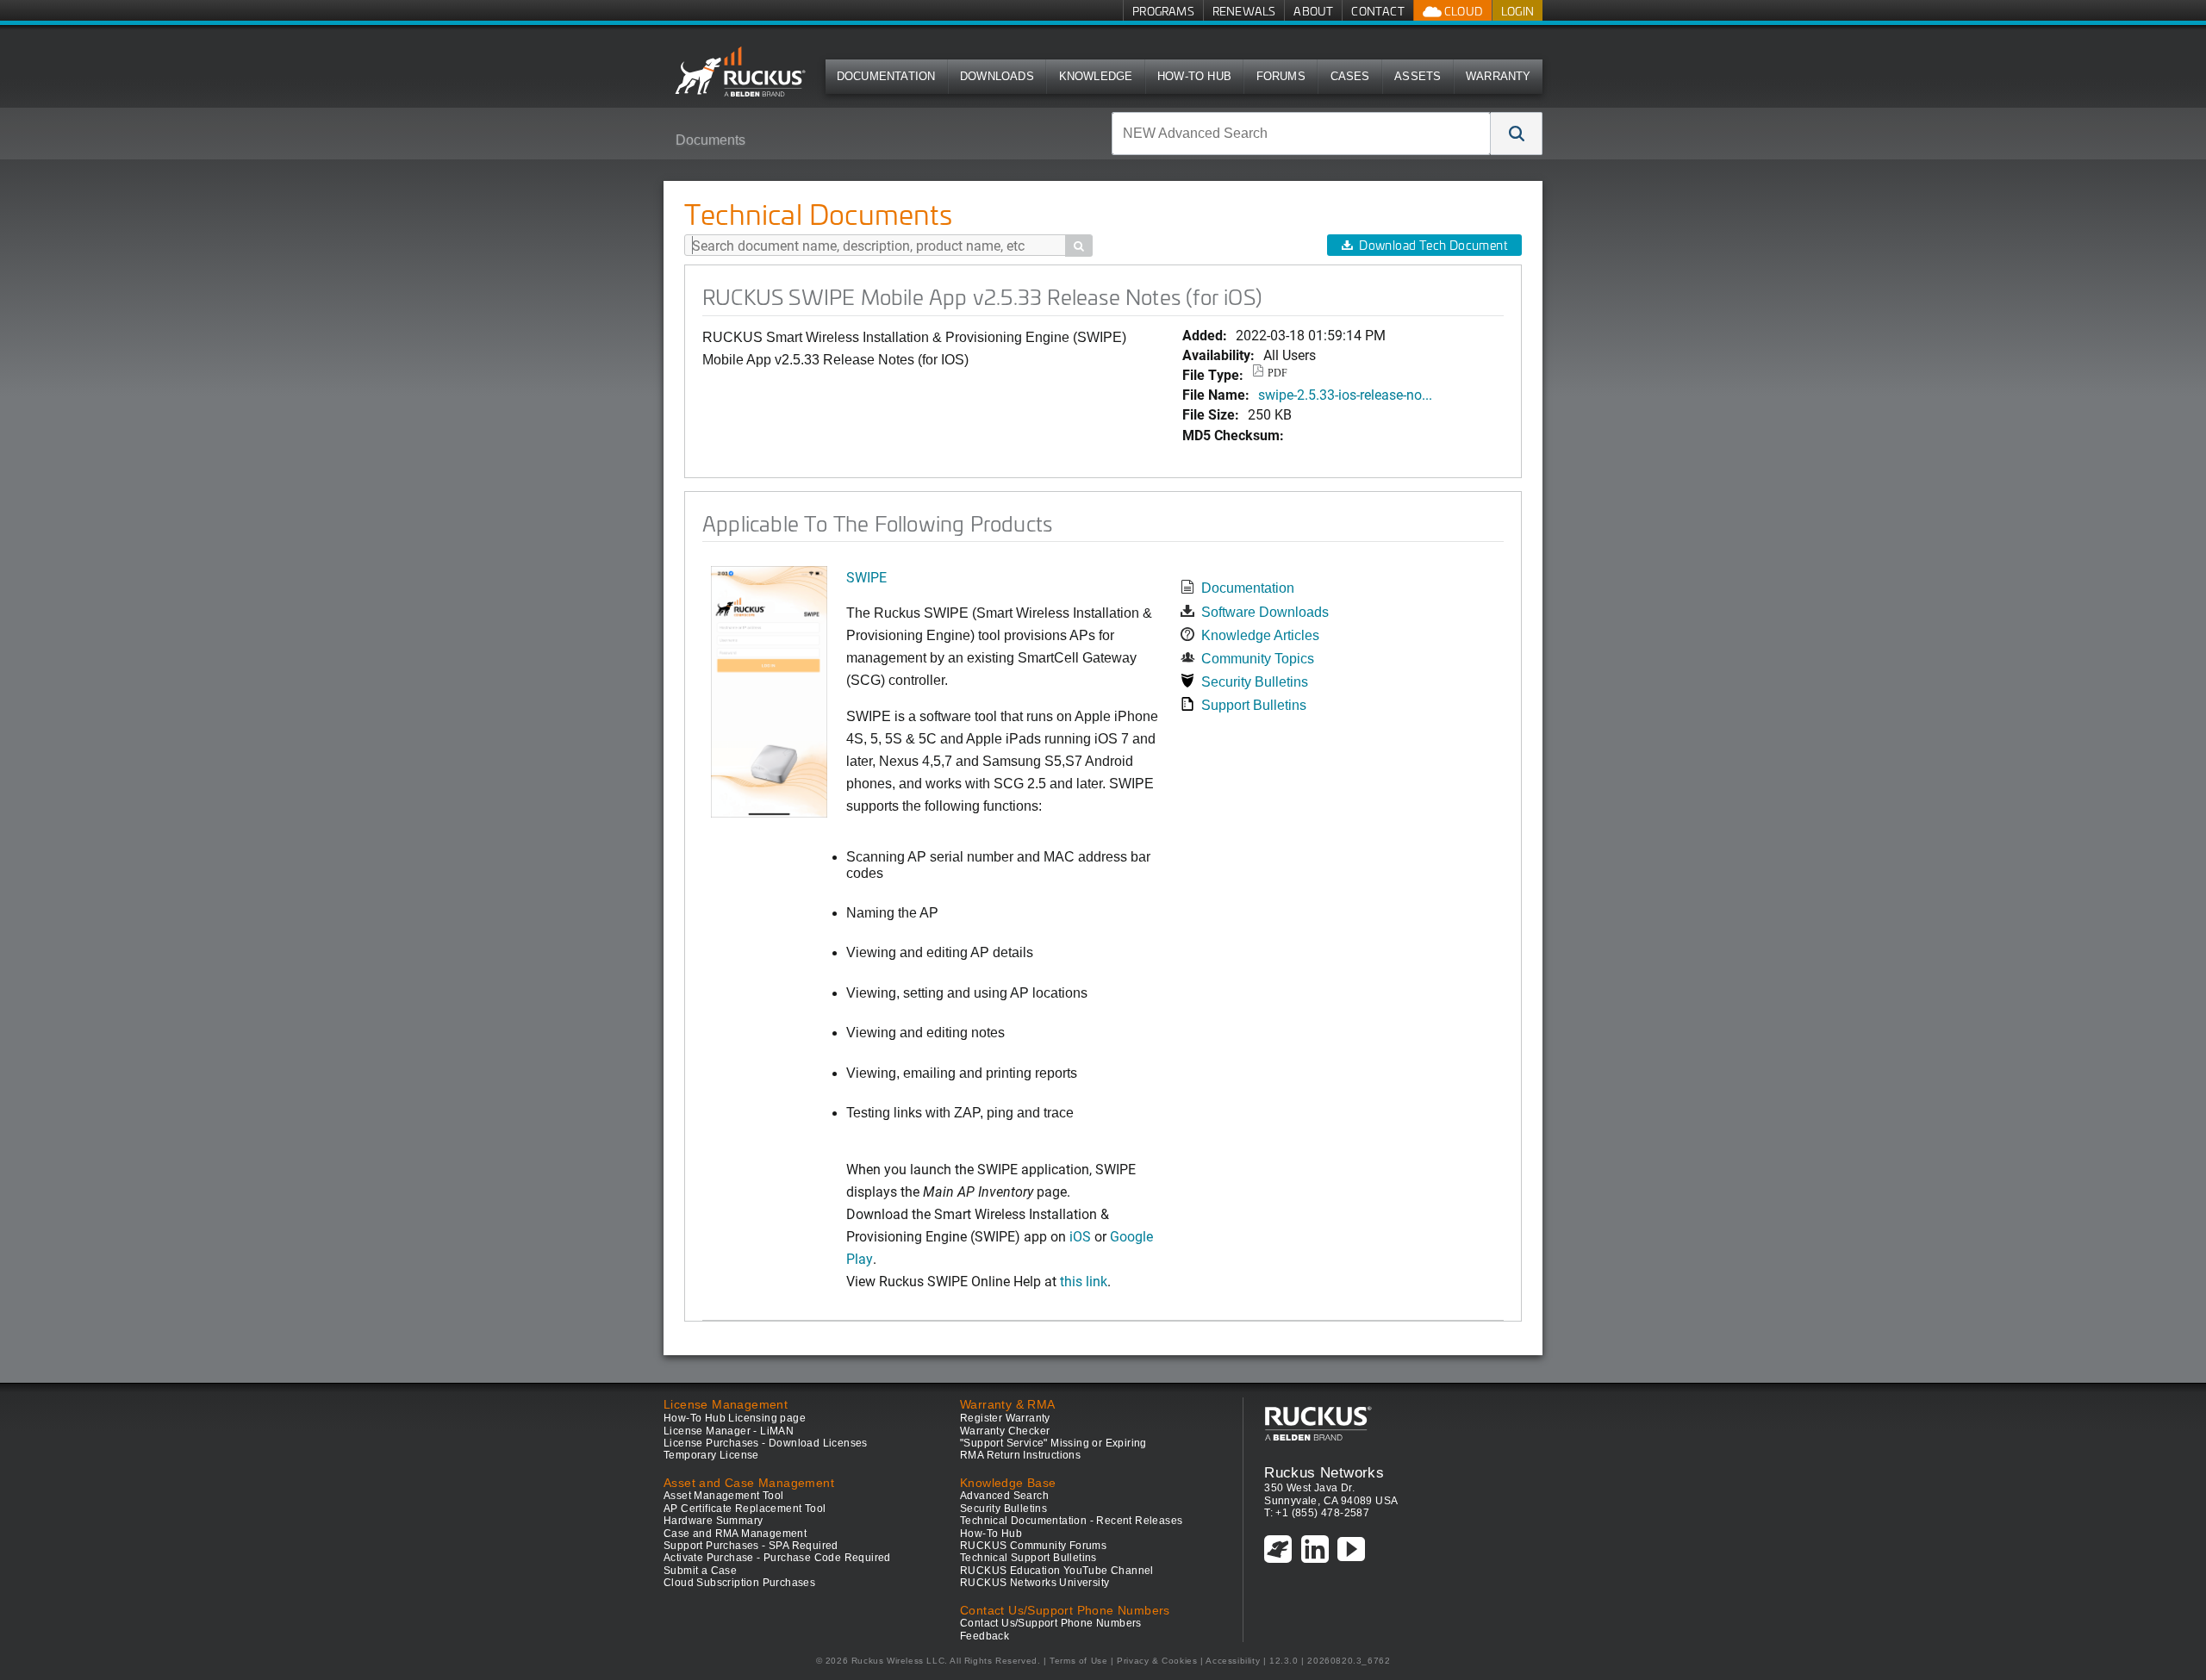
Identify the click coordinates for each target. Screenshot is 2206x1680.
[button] (1517, 134)
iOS (1078, 1236)
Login (1517, 11)
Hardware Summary (713, 1521)
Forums (1281, 76)
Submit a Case (700, 1571)
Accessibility (1233, 1661)
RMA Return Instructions (1020, 1455)
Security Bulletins (1255, 682)
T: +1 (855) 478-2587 (1317, 1513)
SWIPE (866, 577)
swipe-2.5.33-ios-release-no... (1345, 394)
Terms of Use (1078, 1661)
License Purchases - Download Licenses (766, 1443)
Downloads (997, 76)
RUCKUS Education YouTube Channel (1057, 1571)
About (1313, 11)
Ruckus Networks (1324, 1472)
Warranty (1499, 76)
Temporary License (711, 1455)
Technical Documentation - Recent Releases (1071, 1521)
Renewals (1244, 11)
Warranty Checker (1005, 1431)
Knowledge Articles (1260, 635)
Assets (1418, 76)
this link (1084, 1281)
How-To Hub (1194, 76)
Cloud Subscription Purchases (739, 1583)
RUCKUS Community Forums (1033, 1546)
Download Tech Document (1433, 245)
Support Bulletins (1254, 705)
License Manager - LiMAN (729, 1431)
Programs (1163, 11)
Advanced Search (1004, 1496)
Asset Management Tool (723, 1496)
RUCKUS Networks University (1034, 1583)
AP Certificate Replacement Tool (745, 1509)
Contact (1377, 11)
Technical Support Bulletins (1028, 1558)
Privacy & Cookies (1157, 1661)
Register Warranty (1005, 1418)
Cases (1350, 76)
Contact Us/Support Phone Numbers (1051, 1623)
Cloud (1462, 11)
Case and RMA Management (735, 1534)
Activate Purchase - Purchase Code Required (777, 1558)
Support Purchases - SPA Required (751, 1546)
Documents (710, 140)
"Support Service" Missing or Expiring (1053, 1443)
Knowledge (1096, 76)
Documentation (886, 76)
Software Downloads (1265, 612)
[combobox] (1301, 134)
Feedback (985, 1636)
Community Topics (1258, 659)
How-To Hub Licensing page (735, 1418)
